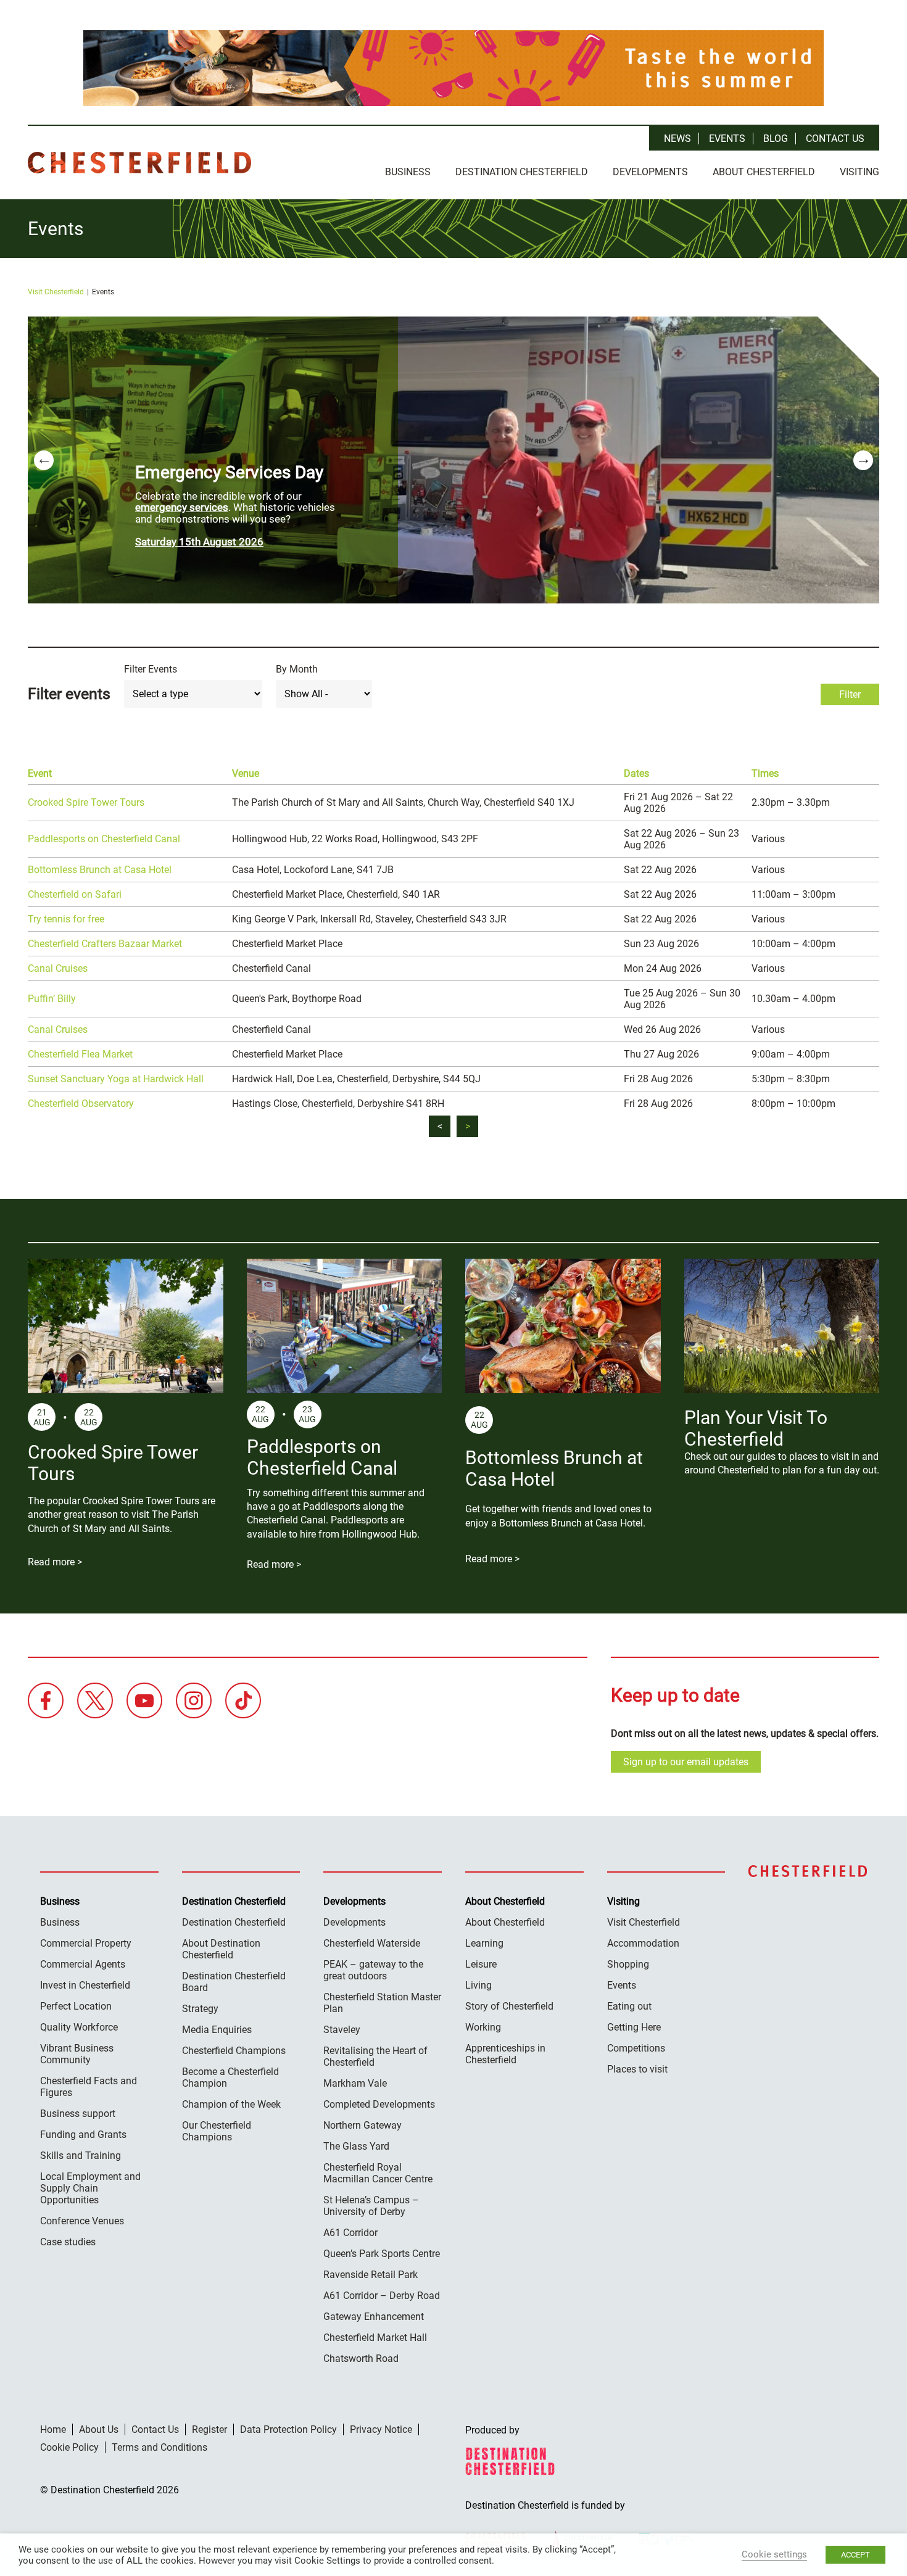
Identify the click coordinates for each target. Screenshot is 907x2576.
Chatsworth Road (361, 2359)
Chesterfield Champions (234, 2051)
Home (53, 2429)
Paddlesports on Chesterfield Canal (104, 839)
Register (209, 2429)
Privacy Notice (381, 2429)
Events (727, 139)
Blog (776, 139)
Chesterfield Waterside (372, 1943)
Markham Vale (355, 2083)
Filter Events (151, 669)
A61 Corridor (350, 2233)
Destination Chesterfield (139, 163)
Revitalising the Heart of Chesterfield (375, 2056)
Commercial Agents (83, 1964)
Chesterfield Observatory (81, 1104)
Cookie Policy (69, 2447)
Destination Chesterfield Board (234, 1982)
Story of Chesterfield (509, 2006)
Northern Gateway (362, 2125)
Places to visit (637, 2069)
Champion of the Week (231, 2104)
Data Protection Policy (288, 2429)
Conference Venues (82, 2221)
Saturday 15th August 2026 (199, 542)
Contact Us (835, 139)
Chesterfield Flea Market (80, 1054)
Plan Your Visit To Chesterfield (756, 1428)
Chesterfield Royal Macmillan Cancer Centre (378, 2173)
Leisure (481, 1964)
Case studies (68, 2242)
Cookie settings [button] (774, 2554)
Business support (78, 2114)
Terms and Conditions (159, 2447)
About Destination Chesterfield (221, 1949)
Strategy (200, 2009)
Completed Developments (379, 2104)
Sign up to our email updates (686, 1762)
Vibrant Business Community (77, 2054)
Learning (484, 1943)
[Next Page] (467, 1126)
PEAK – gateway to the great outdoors (373, 1970)
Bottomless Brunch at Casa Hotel (100, 870)
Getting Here (634, 2027)
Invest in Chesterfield (85, 1985)
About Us (99, 2429)
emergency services (182, 507)
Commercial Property (86, 1943)
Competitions (636, 2048)
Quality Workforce (79, 2027)
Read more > (55, 1562)
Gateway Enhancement (374, 2317)
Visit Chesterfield (56, 292)
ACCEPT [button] (855, 2555)
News (677, 139)
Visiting (859, 172)
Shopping (628, 1964)
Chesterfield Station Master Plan (382, 2003)
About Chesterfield (764, 172)
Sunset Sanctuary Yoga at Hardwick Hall (116, 1079)
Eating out (629, 2006)
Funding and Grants (83, 2135)
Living (478, 1985)
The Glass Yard (356, 2146)
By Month (297, 669)
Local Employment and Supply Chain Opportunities (90, 2188)
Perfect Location (76, 2006)
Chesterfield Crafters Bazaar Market (105, 944)
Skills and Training (81, 2156)
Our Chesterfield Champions (217, 2131)
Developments (650, 172)
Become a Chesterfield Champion (230, 2077)
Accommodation (643, 1943)
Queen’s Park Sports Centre (382, 2254)
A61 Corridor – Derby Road (382, 2296)
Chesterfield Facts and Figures (89, 2087)
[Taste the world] (453, 68)
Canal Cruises (58, 968)
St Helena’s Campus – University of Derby (371, 2206)
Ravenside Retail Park (371, 2275)
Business (408, 172)
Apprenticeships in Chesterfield (505, 2054)
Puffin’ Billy (52, 999)
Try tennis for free (66, 919)
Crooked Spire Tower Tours (86, 802)
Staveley (342, 2030)
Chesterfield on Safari (75, 894)
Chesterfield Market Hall (375, 2338)
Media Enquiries (217, 2030)
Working (483, 2027)
